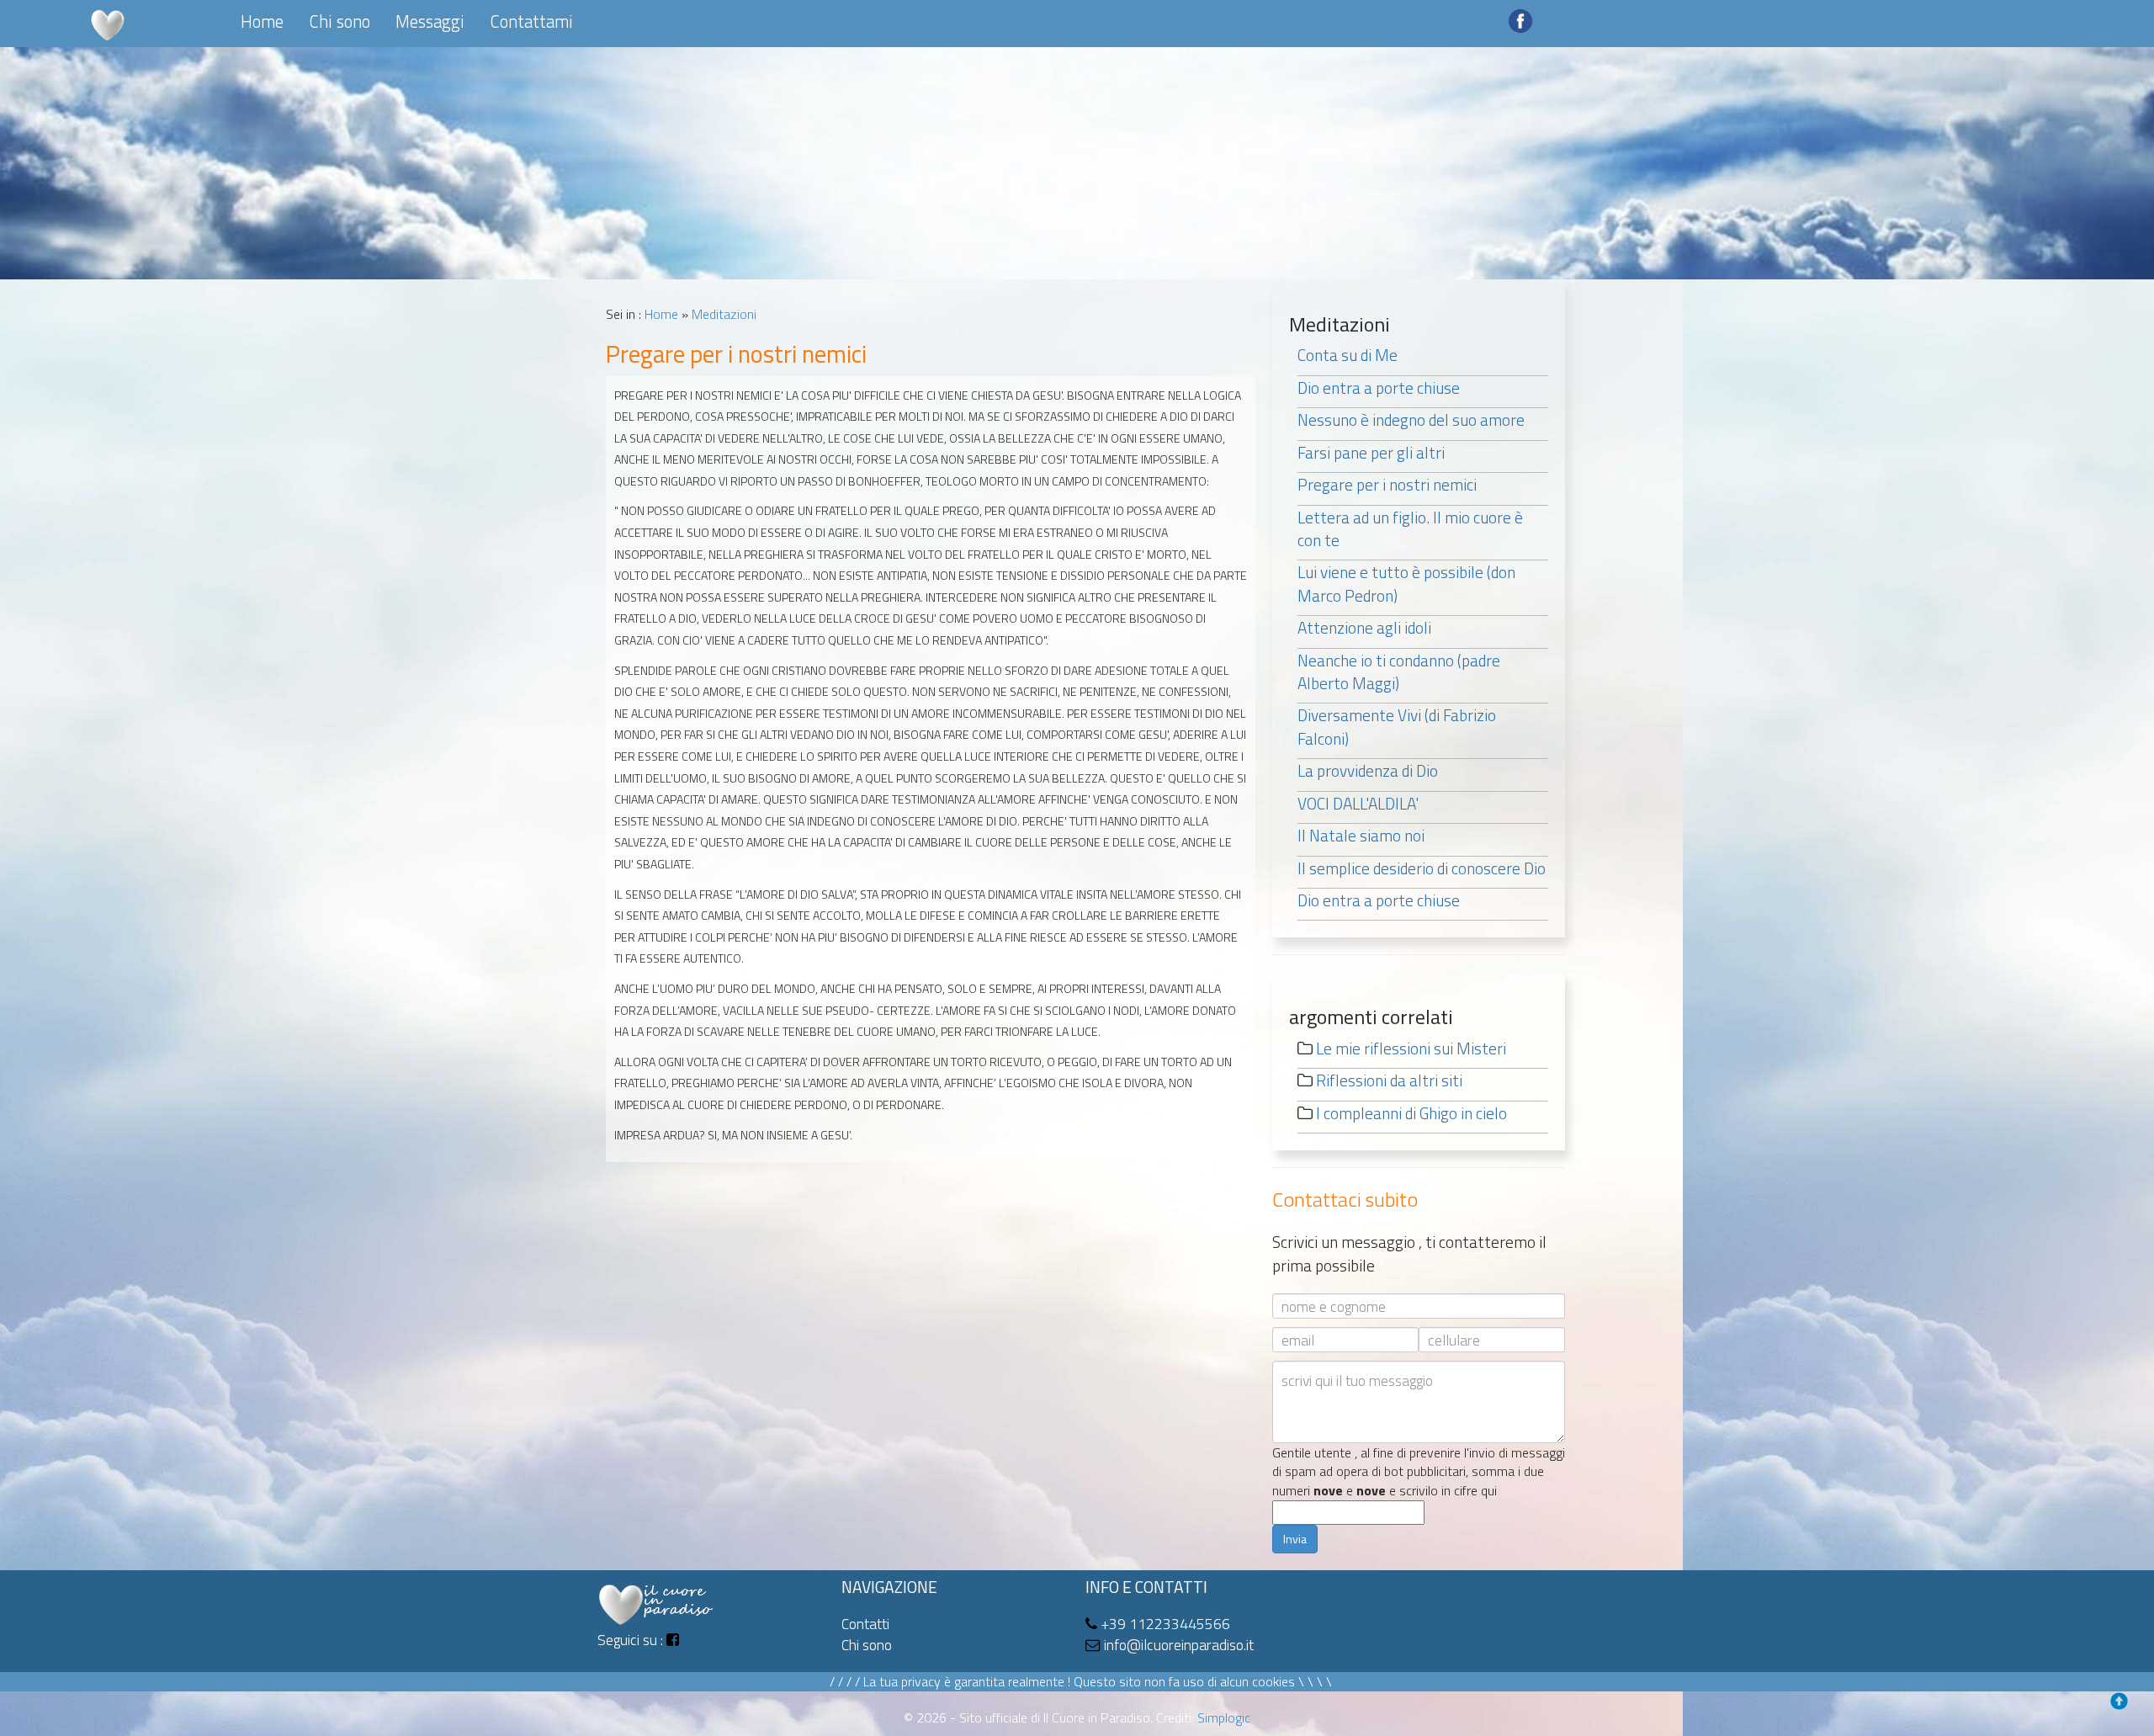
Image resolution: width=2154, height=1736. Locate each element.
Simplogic (1224, 1717)
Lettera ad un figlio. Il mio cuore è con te (1410, 528)
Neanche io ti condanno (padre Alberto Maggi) (1399, 672)
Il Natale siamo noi (1361, 835)
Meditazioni (724, 314)
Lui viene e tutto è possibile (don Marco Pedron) (1406, 583)
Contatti (865, 1624)
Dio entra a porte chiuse (1379, 388)
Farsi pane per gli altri (1371, 452)
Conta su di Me (1348, 355)
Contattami (531, 21)
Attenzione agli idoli (1364, 627)
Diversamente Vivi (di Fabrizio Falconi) (1397, 726)
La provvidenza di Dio (1368, 770)
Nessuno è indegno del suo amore (1411, 419)
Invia (1295, 1539)
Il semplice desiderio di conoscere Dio (1422, 868)
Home (262, 21)
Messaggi (430, 21)
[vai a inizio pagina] (2124, 1706)
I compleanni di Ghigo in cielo (1411, 1113)
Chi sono (340, 21)
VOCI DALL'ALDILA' (1358, 803)
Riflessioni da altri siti (1389, 1080)
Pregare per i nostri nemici (1387, 484)
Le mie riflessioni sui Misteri (1411, 1048)
